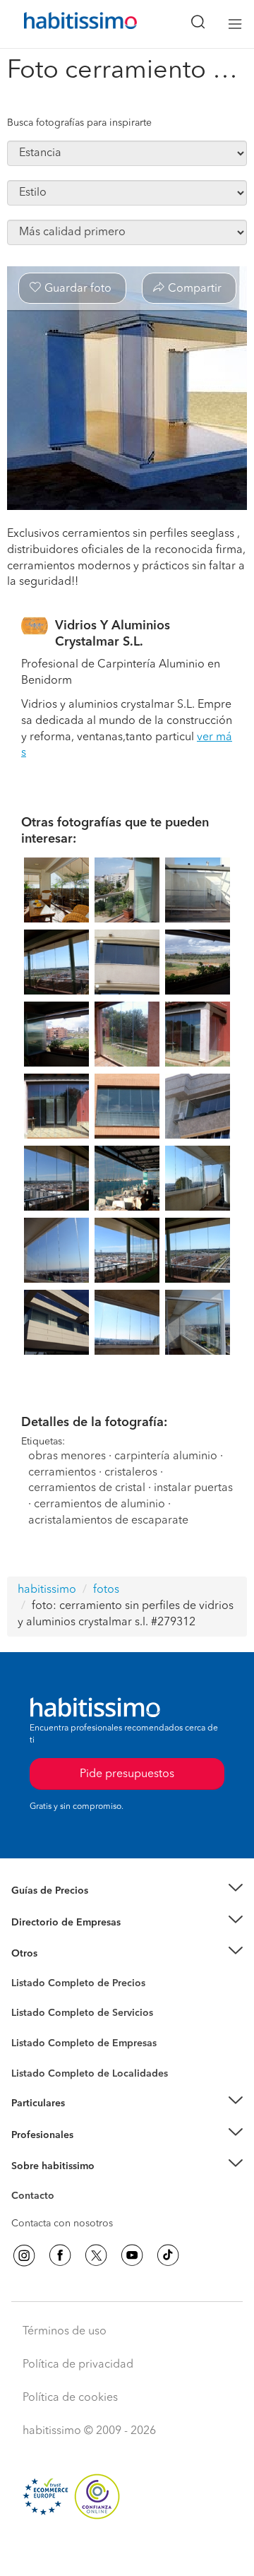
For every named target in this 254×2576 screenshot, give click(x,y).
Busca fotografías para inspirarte (79, 123)
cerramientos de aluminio (99, 1504)
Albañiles (32, 2053)
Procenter (33, 2014)
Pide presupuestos (127, 2552)
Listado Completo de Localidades (90, 2074)
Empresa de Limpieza (60, 1954)
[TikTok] (168, 2255)
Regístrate (34, 2135)
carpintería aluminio (166, 1456)
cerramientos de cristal (87, 1488)
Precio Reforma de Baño (66, 1909)
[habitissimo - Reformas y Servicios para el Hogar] (64, 24)
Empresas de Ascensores (67, 1940)
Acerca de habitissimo (61, 2184)
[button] (127, 1891)
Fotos (24, 2000)
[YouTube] (132, 2255)
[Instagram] (24, 2255)
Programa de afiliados (61, 2212)
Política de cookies (70, 2398)
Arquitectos (37, 2067)
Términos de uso (65, 2332)
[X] (96, 2255)
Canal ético (37, 2198)
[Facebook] (60, 2255)
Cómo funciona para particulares (85, 2121)
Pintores (30, 2024)
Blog (22, 1971)
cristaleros (131, 1473)
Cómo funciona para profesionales (90, 2152)
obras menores (67, 1456)
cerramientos (62, 1473)
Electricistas (37, 2038)
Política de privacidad (78, 2365)
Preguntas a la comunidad (69, 1986)
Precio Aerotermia (52, 1923)
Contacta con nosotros (62, 2224)
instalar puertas (193, 1488)
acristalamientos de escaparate (108, 1521)
